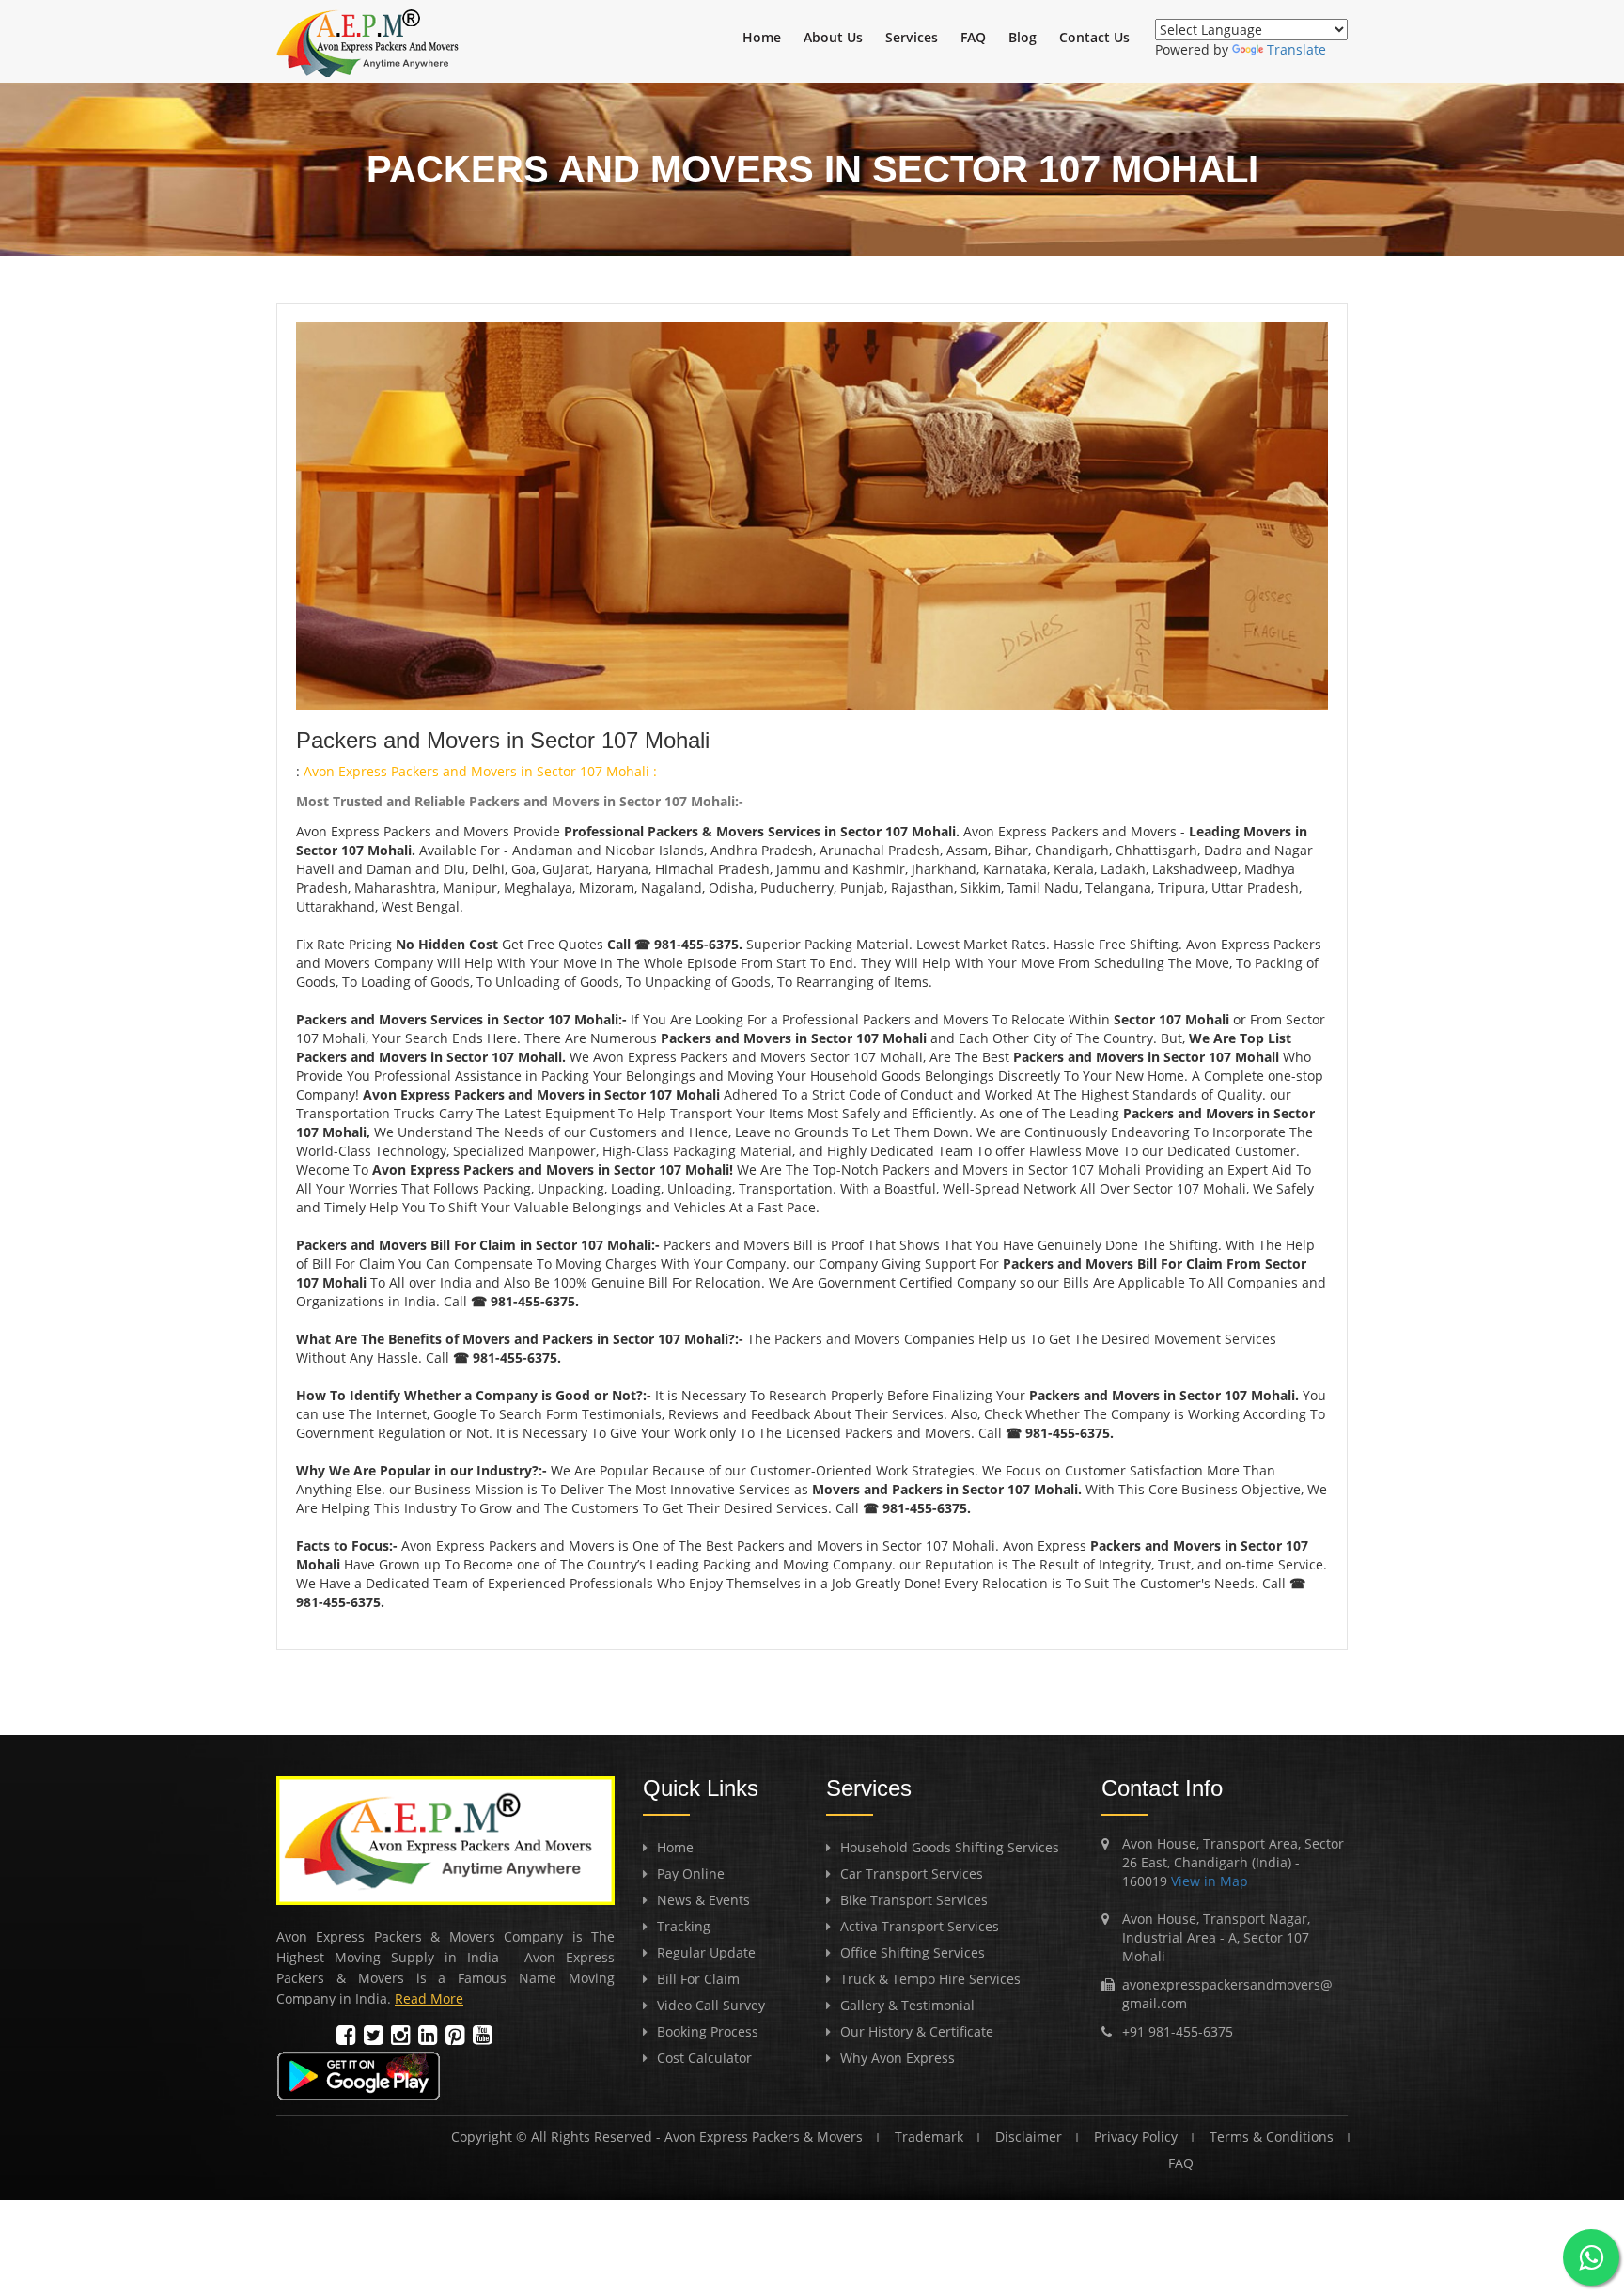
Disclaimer (1029, 2137)
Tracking (684, 1926)
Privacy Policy (1136, 2137)
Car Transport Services (912, 1873)
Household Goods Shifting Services (950, 1847)
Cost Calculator (704, 2058)
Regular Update (706, 1952)
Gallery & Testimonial (907, 2005)
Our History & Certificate (917, 2031)
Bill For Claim (698, 1979)
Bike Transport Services (914, 1900)
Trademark (929, 2137)
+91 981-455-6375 (1178, 2031)
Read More (429, 1998)
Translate (1296, 49)
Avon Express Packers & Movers (764, 2137)
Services (912, 37)
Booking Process (708, 2031)
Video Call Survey (711, 2005)
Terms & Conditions (1272, 2137)
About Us (833, 37)
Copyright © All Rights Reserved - (558, 2137)
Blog (1023, 37)
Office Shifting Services (913, 1952)
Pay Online (691, 1873)
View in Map (1208, 1881)
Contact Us (1094, 37)
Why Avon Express (898, 2058)
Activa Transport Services (920, 1926)
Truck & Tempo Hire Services (930, 1979)
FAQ (973, 37)
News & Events (703, 1900)
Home (762, 37)
